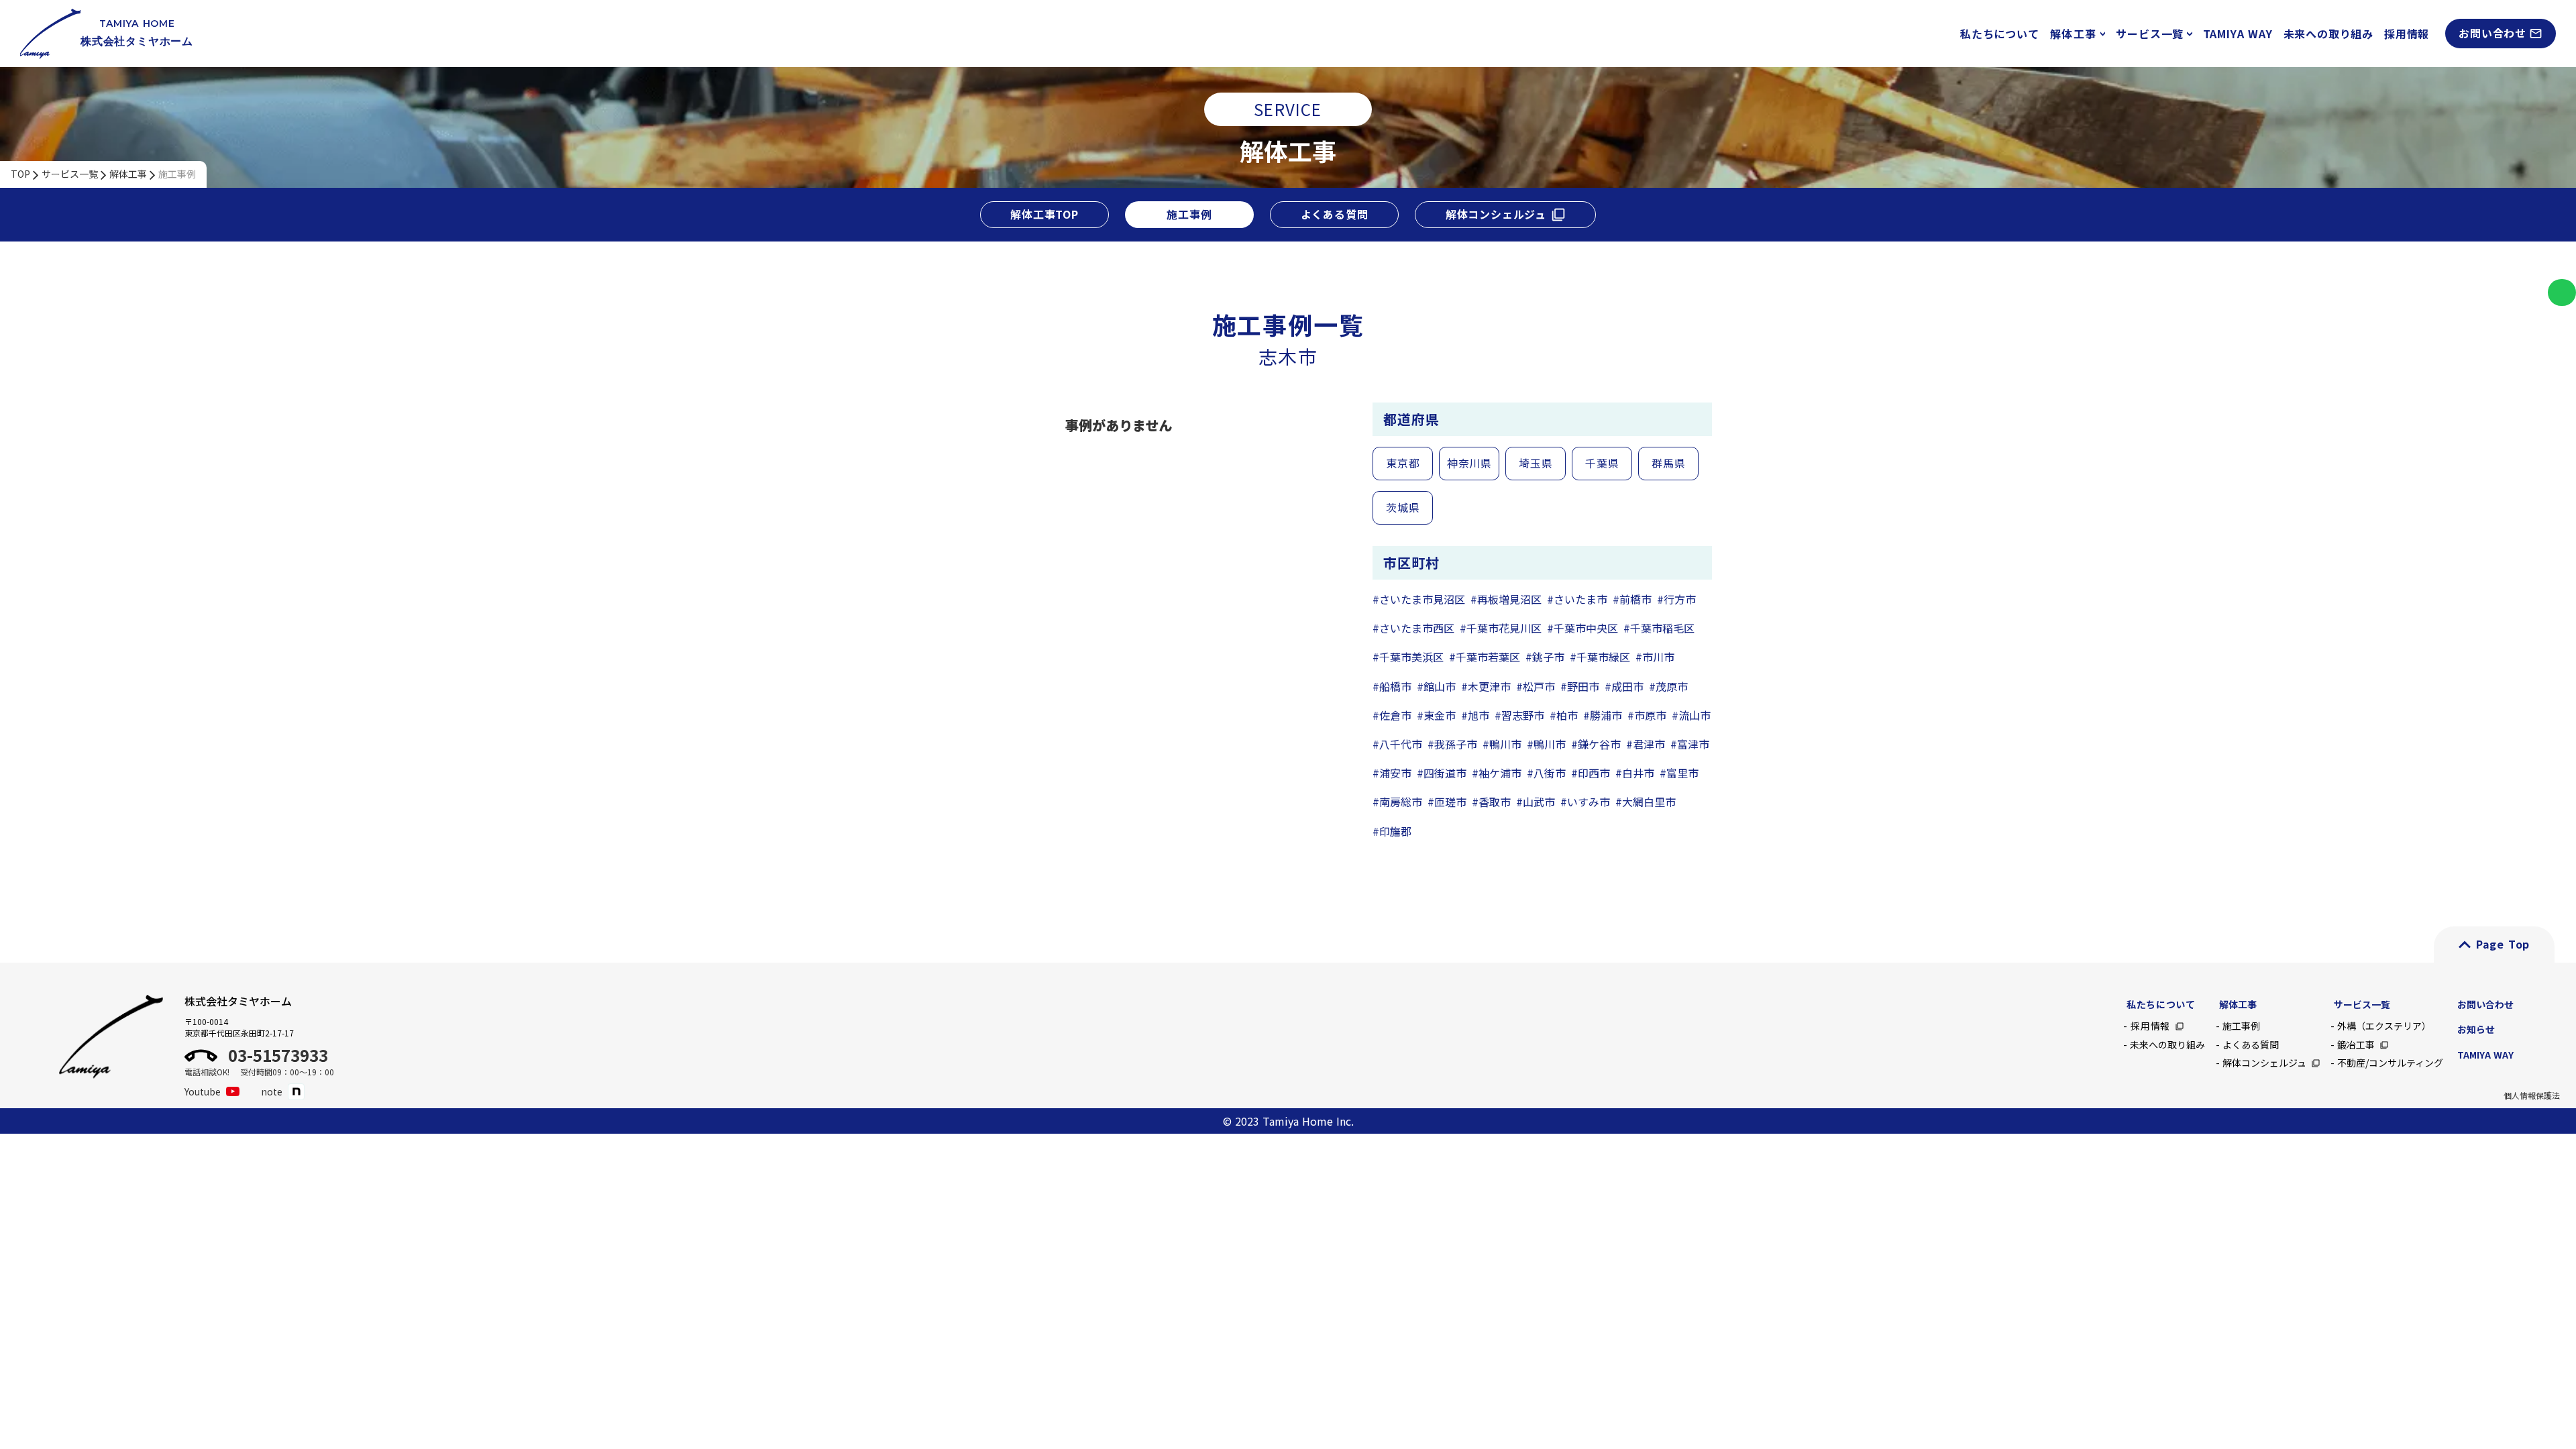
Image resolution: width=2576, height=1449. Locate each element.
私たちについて (2000, 34)
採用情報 (2407, 34)
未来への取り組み (2328, 34)
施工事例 (177, 174)
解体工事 (128, 174)
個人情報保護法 (2532, 1095)
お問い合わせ (2485, 1004)
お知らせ (2476, 1029)
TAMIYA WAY (2238, 34)
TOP (20, 174)
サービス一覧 (70, 174)
